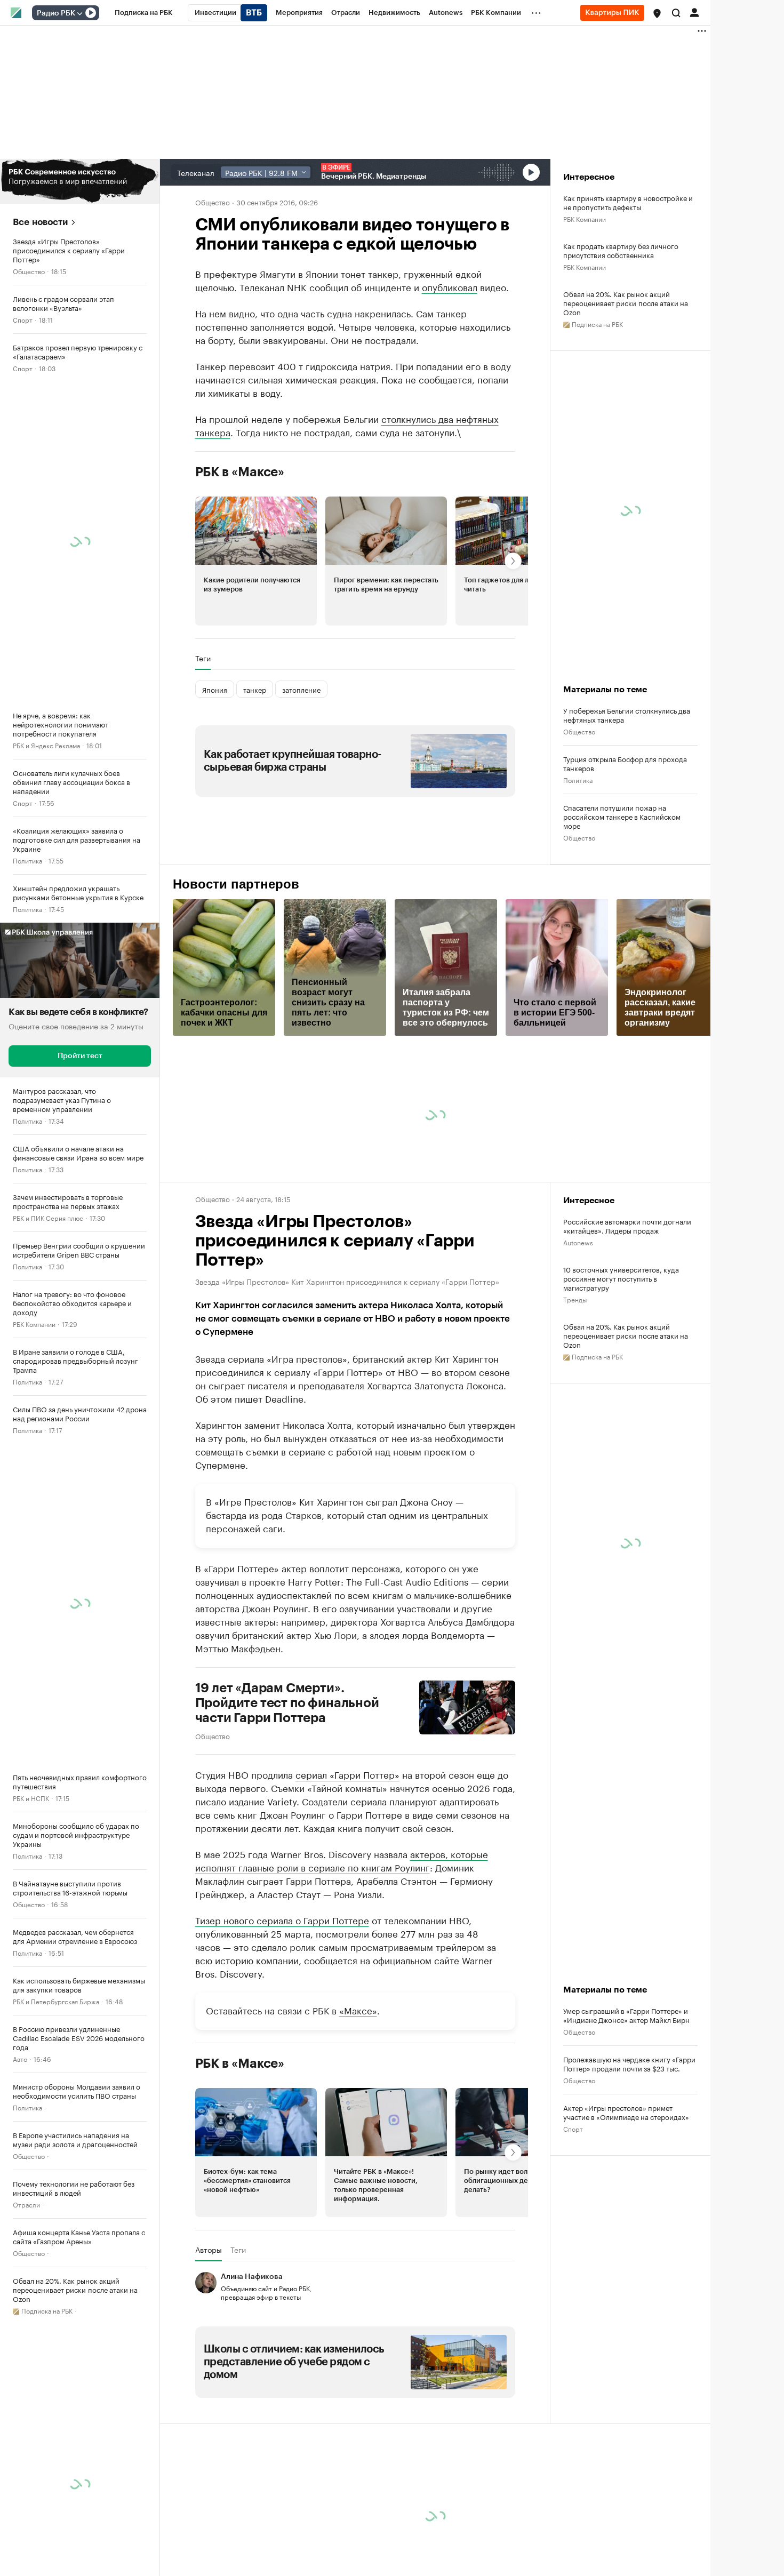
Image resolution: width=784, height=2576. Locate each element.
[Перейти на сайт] (80, 181)
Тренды (575, 1299)
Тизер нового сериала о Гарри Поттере (282, 1919)
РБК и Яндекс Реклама (46, 745)
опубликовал (450, 286)
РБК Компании (34, 1323)
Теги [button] (203, 658)
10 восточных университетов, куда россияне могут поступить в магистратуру (621, 1278)
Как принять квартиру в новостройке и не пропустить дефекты (628, 202)
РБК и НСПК (31, 1798)
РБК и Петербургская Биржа (56, 2001)
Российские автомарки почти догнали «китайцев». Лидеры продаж (627, 1226)
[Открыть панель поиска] (676, 13)
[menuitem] (144, 13)
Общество (29, 271)
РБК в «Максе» (240, 472)
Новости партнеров (236, 884)
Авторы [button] (209, 2250)
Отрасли (26, 2204)
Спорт (23, 319)
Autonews (578, 1242)
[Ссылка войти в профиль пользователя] (694, 12)
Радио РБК (56, 13)
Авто (20, 2058)
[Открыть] (79, 13)
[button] (657, 13)
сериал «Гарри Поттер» (347, 1774)
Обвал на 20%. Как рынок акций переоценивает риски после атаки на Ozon (626, 303)
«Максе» (358, 2010)
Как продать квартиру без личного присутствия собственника (621, 250)
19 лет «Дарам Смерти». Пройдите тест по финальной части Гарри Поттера (287, 1703)
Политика (27, 860)
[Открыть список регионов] (657, 13)
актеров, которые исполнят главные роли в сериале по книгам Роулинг (342, 1860)
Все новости (40, 222)
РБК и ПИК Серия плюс (48, 1217)
